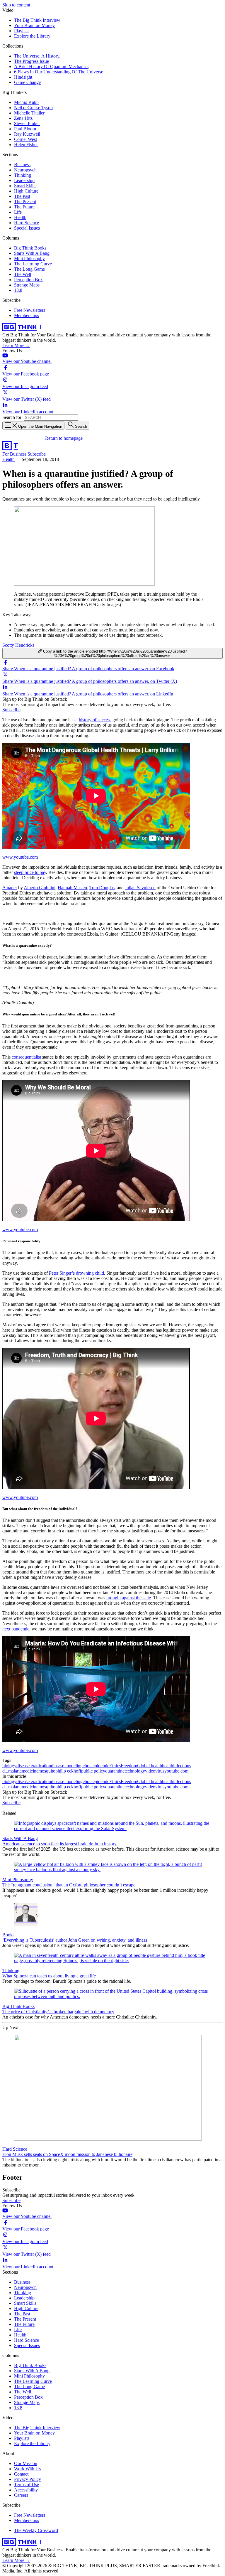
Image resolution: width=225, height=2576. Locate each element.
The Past (22, 196)
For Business (15, 454)
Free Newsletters (30, 310)
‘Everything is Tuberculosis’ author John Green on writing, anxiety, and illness (75, 1940)
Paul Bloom (25, 129)
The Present (25, 202)
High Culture (26, 191)
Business (22, 165)
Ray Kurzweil (27, 134)
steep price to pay (30, 872)
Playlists (22, 31)
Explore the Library (32, 36)
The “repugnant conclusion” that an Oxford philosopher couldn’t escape (69, 1885)
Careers (21, 2495)
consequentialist (26, 1057)
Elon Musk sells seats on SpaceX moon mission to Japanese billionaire (67, 2154)
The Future (24, 207)
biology (9, 1766)
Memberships (27, 315)
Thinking (23, 175)
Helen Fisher (26, 145)
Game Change (27, 82)
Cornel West (25, 139)
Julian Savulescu (140, 888)
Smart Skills (25, 186)
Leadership (24, 180)
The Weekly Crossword (36, 2530)
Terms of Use (27, 2485)
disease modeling (67, 1766)
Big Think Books (30, 248)
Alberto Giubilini (40, 888)
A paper (10, 888)
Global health (150, 1766)
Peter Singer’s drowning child (76, 1273)
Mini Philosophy (29, 258)
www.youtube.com (20, 857)
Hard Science (27, 223)
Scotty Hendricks (18, 645)
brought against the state (129, 1598)
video (150, 1771)
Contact (21, 2474)
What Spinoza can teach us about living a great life (49, 1976)
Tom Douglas (102, 888)
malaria (15, 1771)
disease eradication (34, 1766)
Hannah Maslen (72, 888)
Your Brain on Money (34, 25)
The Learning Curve (33, 264)
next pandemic (16, 1629)
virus (160, 1771)
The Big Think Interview (37, 20)
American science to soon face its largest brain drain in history (59, 1844)
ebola (88, 1766)
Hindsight (23, 77)
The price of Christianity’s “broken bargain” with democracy (58, 2012)
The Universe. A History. (37, 56)
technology (135, 1771)
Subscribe (37, 454)
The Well (23, 274)
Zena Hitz (23, 118)
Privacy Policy (28, 2479)
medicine (30, 1771)
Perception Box (28, 280)
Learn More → (16, 345)
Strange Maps (27, 285)
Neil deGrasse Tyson (33, 108)
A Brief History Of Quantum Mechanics (51, 66)
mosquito (47, 1771)
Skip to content (16, 5)
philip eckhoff (68, 1771)
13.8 (18, 290)
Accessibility (26, 2490)
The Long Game (29, 269)
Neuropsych (25, 170)
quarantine (115, 1771)
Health (20, 217)
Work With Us (27, 2469)
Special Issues (27, 228)
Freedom (129, 1766)
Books (8, 1935)
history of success (95, 720)
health (168, 1766)
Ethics (115, 1766)
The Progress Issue (31, 61)
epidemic (101, 1766)
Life (18, 212)
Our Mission (26, 2463)
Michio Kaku (26, 102)
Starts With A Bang (32, 253)
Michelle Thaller (29, 113)
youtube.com (176, 1771)
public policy (93, 1771)
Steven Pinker (27, 123)
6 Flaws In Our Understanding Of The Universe (59, 72)
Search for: (12, 417)
